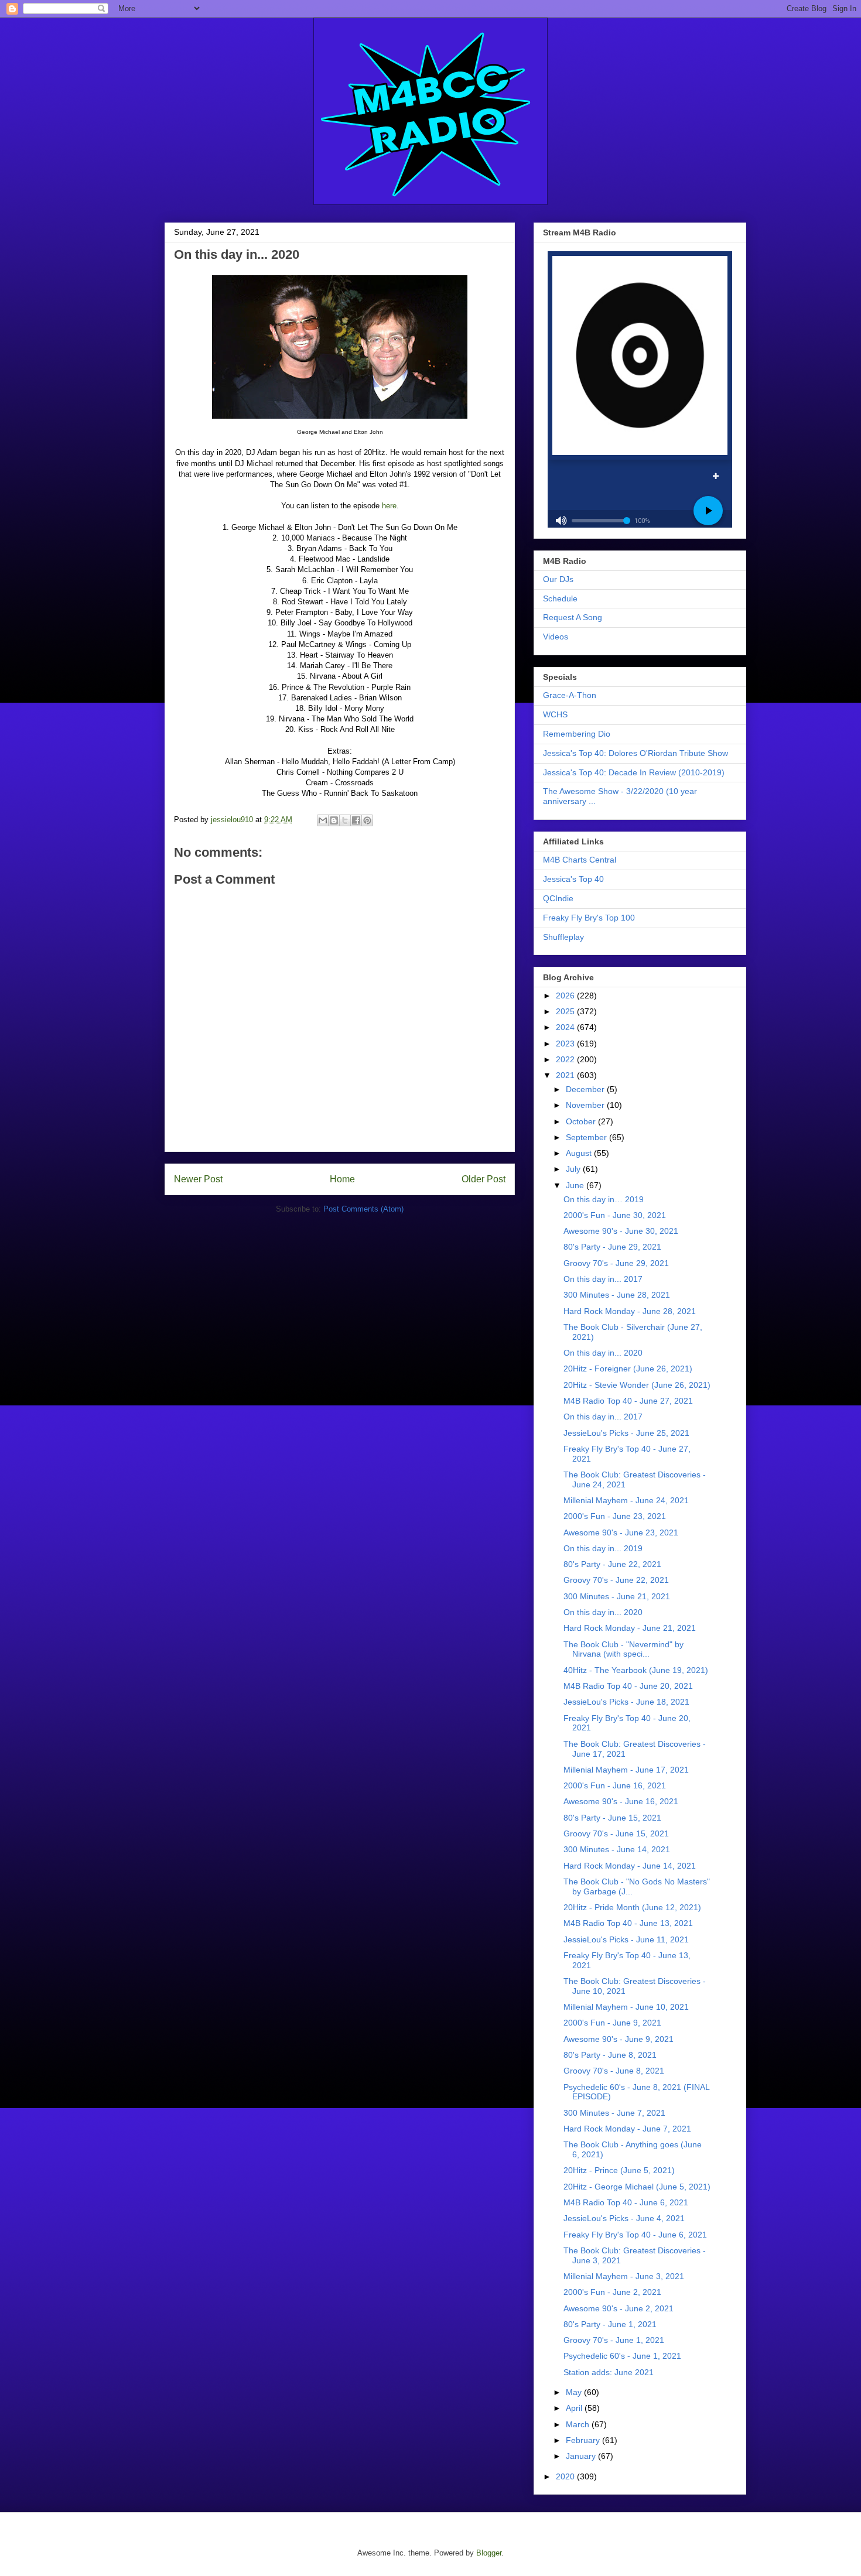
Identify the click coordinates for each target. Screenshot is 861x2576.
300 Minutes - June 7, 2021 (614, 2113)
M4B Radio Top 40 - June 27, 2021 (628, 1401)
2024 (566, 1027)
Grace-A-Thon (570, 695)
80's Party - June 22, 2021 (612, 1564)
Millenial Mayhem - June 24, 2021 (626, 1500)
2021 (566, 1075)
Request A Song (573, 617)
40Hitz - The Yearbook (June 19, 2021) (636, 1670)
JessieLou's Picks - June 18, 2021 (626, 1702)
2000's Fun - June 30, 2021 (615, 1215)
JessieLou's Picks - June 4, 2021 (624, 2218)
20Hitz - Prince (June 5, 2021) (619, 2170)
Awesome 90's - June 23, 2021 (621, 1532)
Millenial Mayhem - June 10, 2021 (626, 2007)
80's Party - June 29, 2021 (612, 1247)
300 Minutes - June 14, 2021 (617, 1849)
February (584, 2440)
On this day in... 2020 (603, 1353)
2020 (566, 2476)
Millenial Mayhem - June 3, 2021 (624, 2276)
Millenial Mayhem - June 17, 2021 (626, 1770)
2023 (566, 1044)
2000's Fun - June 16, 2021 (615, 1785)
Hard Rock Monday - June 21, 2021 (630, 1628)
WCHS (555, 714)
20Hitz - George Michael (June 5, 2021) (637, 2187)
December (586, 1089)
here (389, 506)
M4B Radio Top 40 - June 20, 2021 (628, 1686)
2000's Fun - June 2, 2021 (612, 2292)
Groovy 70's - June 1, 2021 (614, 2340)
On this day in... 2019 (603, 1548)
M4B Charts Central (580, 860)
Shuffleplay (563, 937)
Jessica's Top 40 (573, 879)
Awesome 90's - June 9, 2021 (619, 2039)
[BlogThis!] (334, 820)
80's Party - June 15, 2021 (612, 1818)
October (582, 1121)
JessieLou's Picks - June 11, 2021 (626, 1939)
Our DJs (558, 579)
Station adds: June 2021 (609, 2372)
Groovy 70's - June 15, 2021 (616, 1833)
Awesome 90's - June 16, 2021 (621, 1801)
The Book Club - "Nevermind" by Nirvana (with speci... (623, 1649)
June (576, 1185)
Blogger (489, 2553)
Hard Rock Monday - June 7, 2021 (627, 2129)
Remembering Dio (577, 734)
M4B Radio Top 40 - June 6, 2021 (626, 2202)
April (575, 2408)
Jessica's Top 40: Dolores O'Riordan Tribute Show (635, 753)
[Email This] (323, 820)
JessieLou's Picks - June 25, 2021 (626, 1433)
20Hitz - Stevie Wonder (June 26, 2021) (637, 1385)
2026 (566, 995)
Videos (556, 637)
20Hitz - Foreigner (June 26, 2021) (628, 1369)
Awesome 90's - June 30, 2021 (621, 1231)
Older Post (484, 1179)
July (574, 1169)
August (580, 1153)
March (579, 2424)
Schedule (560, 598)
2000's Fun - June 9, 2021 (612, 2023)
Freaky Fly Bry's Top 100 (589, 918)
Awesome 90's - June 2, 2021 (619, 2308)
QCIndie (558, 898)
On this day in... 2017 (603, 1279)
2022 (566, 1059)
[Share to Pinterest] (367, 820)
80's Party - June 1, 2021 (610, 2324)
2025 (566, 1011)
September (587, 1137)
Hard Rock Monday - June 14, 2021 (630, 1866)
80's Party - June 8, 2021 (610, 2055)
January (582, 2456)
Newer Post (198, 1179)
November (586, 1105)
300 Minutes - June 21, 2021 (617, 1596)
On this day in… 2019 (604, 1199)
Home (342, 1179)
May (575, 2392)
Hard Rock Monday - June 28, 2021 (630, 1311)
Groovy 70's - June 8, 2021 (614, 2071)
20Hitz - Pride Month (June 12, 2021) (632, 1907)
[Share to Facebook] (356, 820)
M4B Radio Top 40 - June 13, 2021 (628, 1923)
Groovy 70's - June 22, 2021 (616, 1580)
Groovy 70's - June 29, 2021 (616, 1263)
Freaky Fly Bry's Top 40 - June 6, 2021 (635, 2235)
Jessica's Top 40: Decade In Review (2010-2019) (634, 772)
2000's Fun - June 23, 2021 (615, 1516)
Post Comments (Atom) (363, 1209)
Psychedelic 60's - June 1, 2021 (622, 2356)
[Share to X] (345, 820)
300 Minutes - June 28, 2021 (617, 1295)
